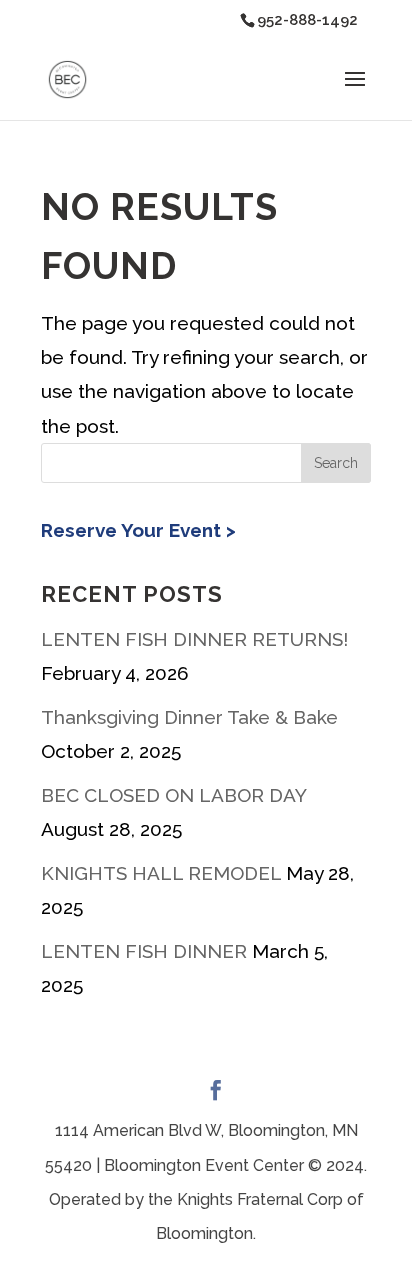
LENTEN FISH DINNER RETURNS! (194, 639)
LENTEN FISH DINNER (144, 951)
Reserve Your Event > (138, 530)
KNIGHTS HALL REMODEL (161, 873)
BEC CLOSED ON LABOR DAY (173, 795)
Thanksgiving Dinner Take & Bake (189, 717)
